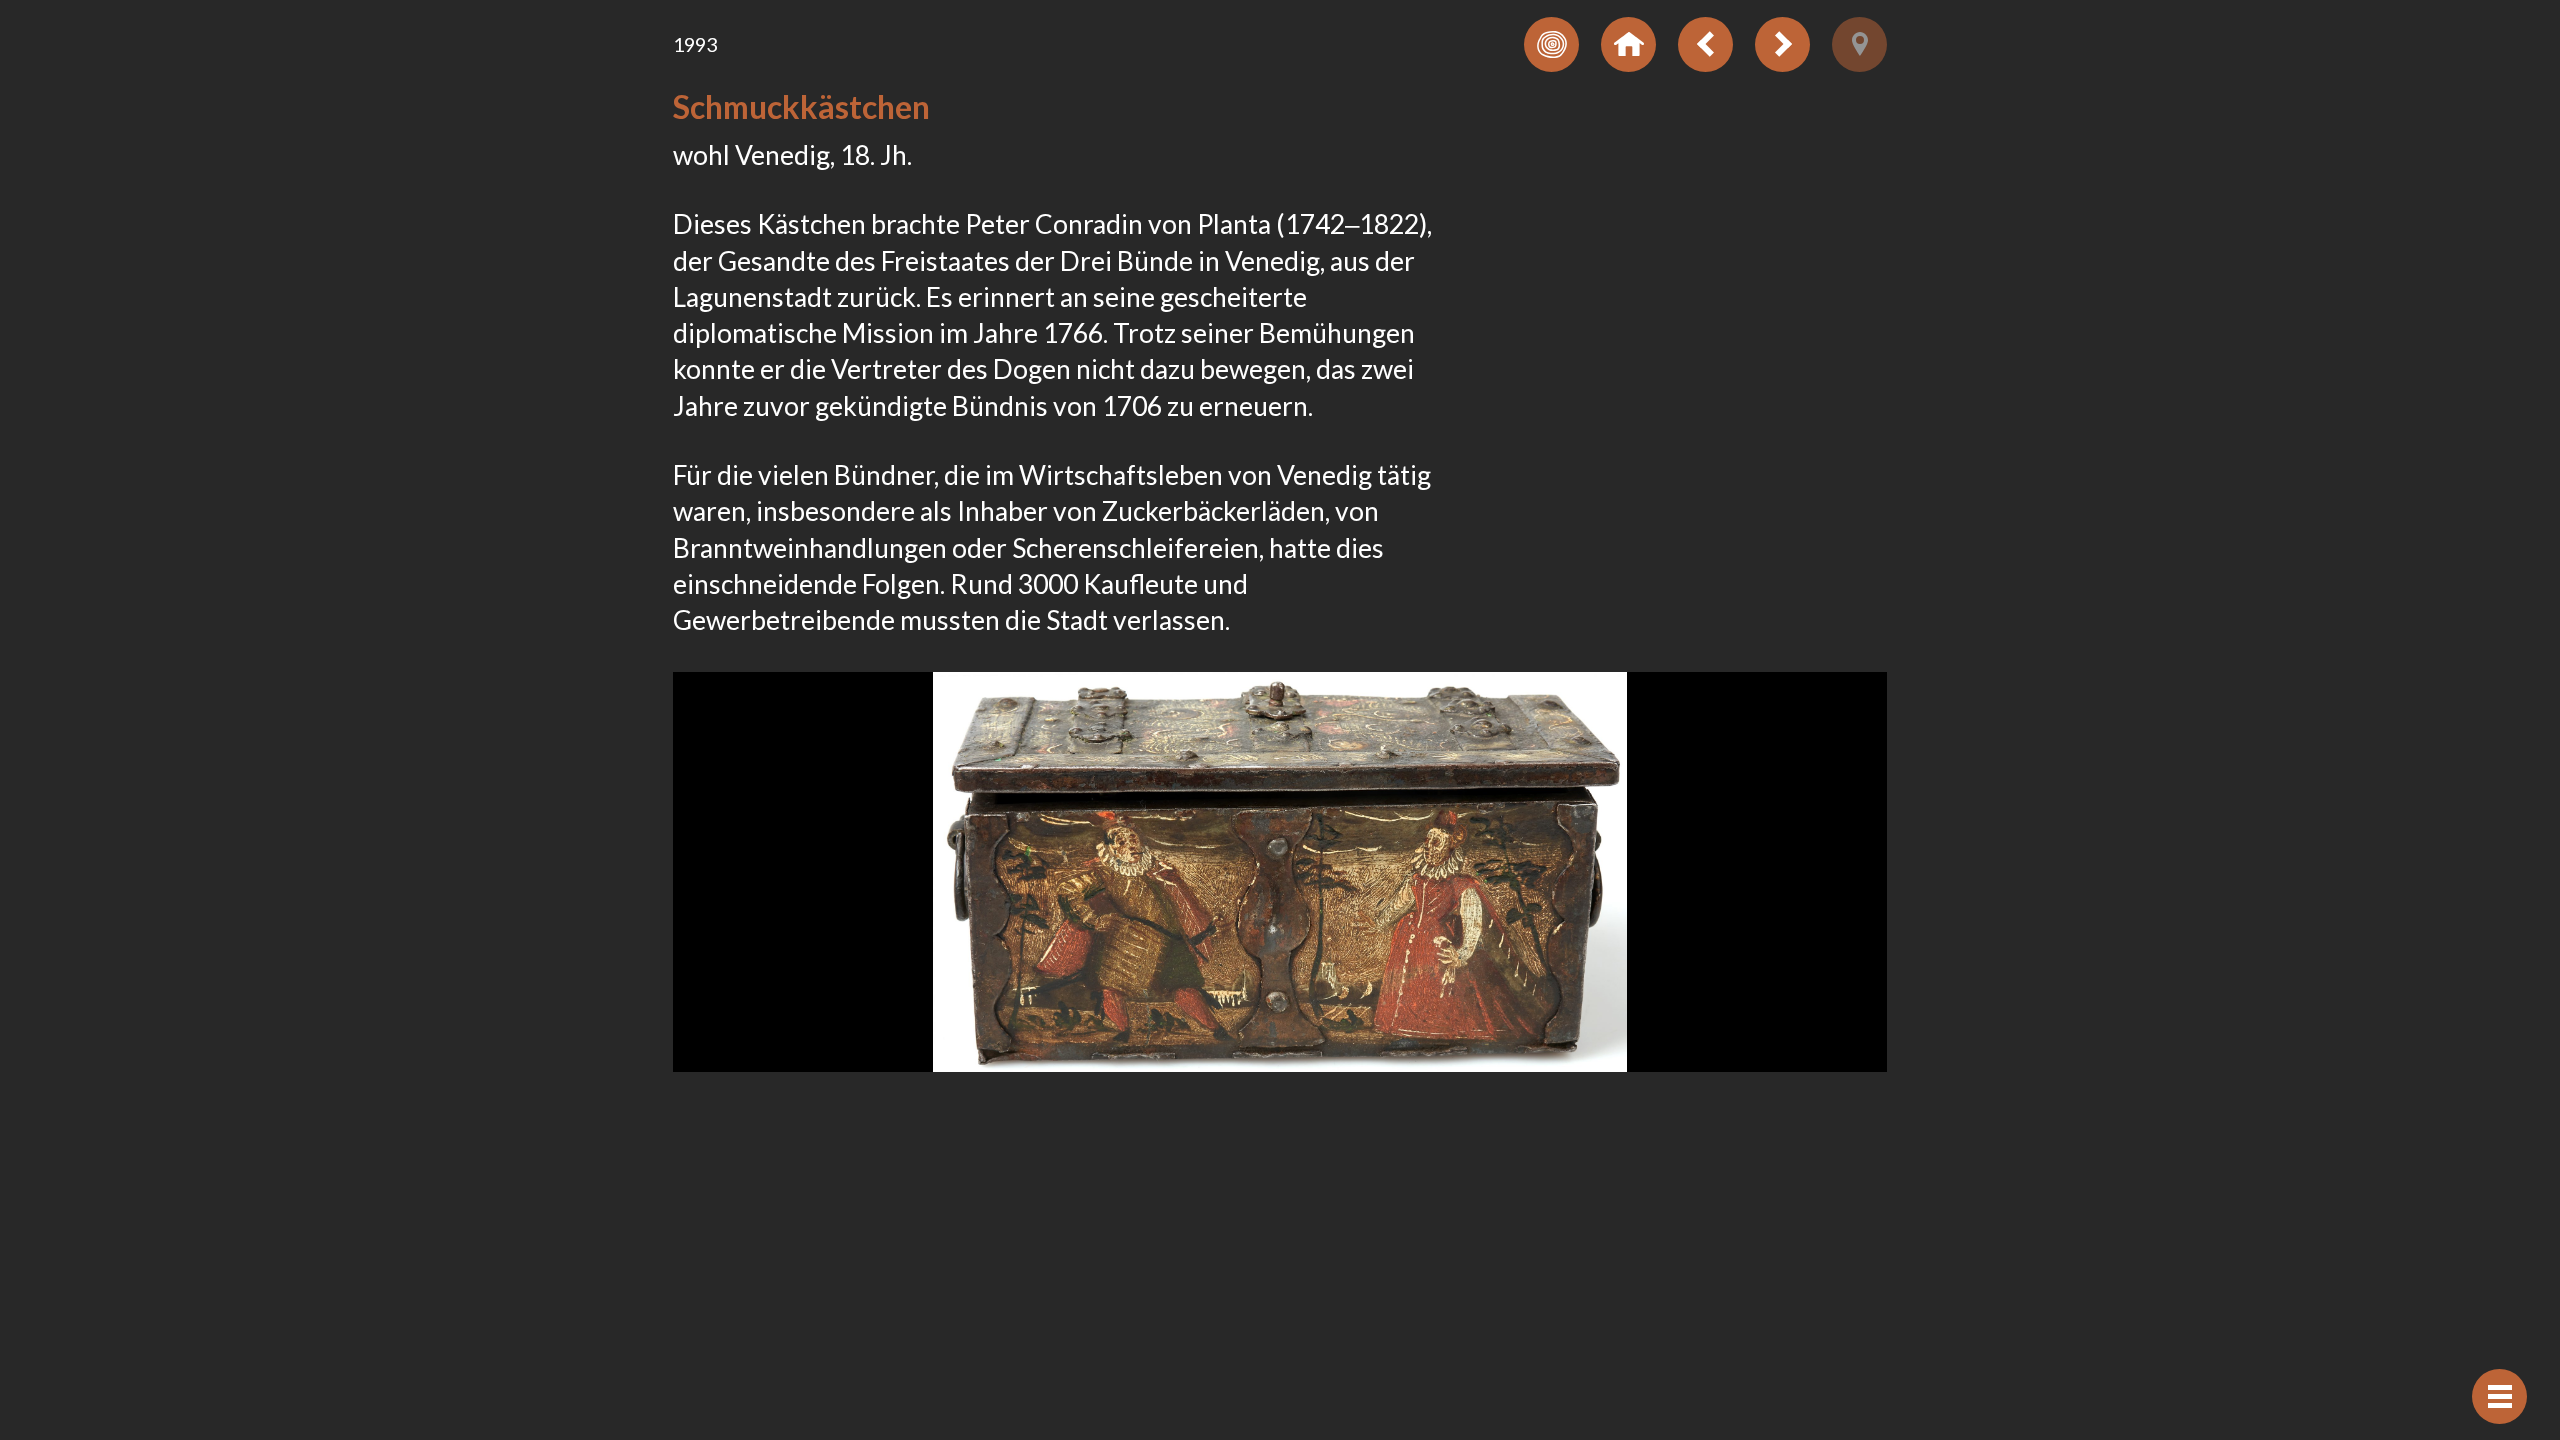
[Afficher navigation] (2499, 1396)
